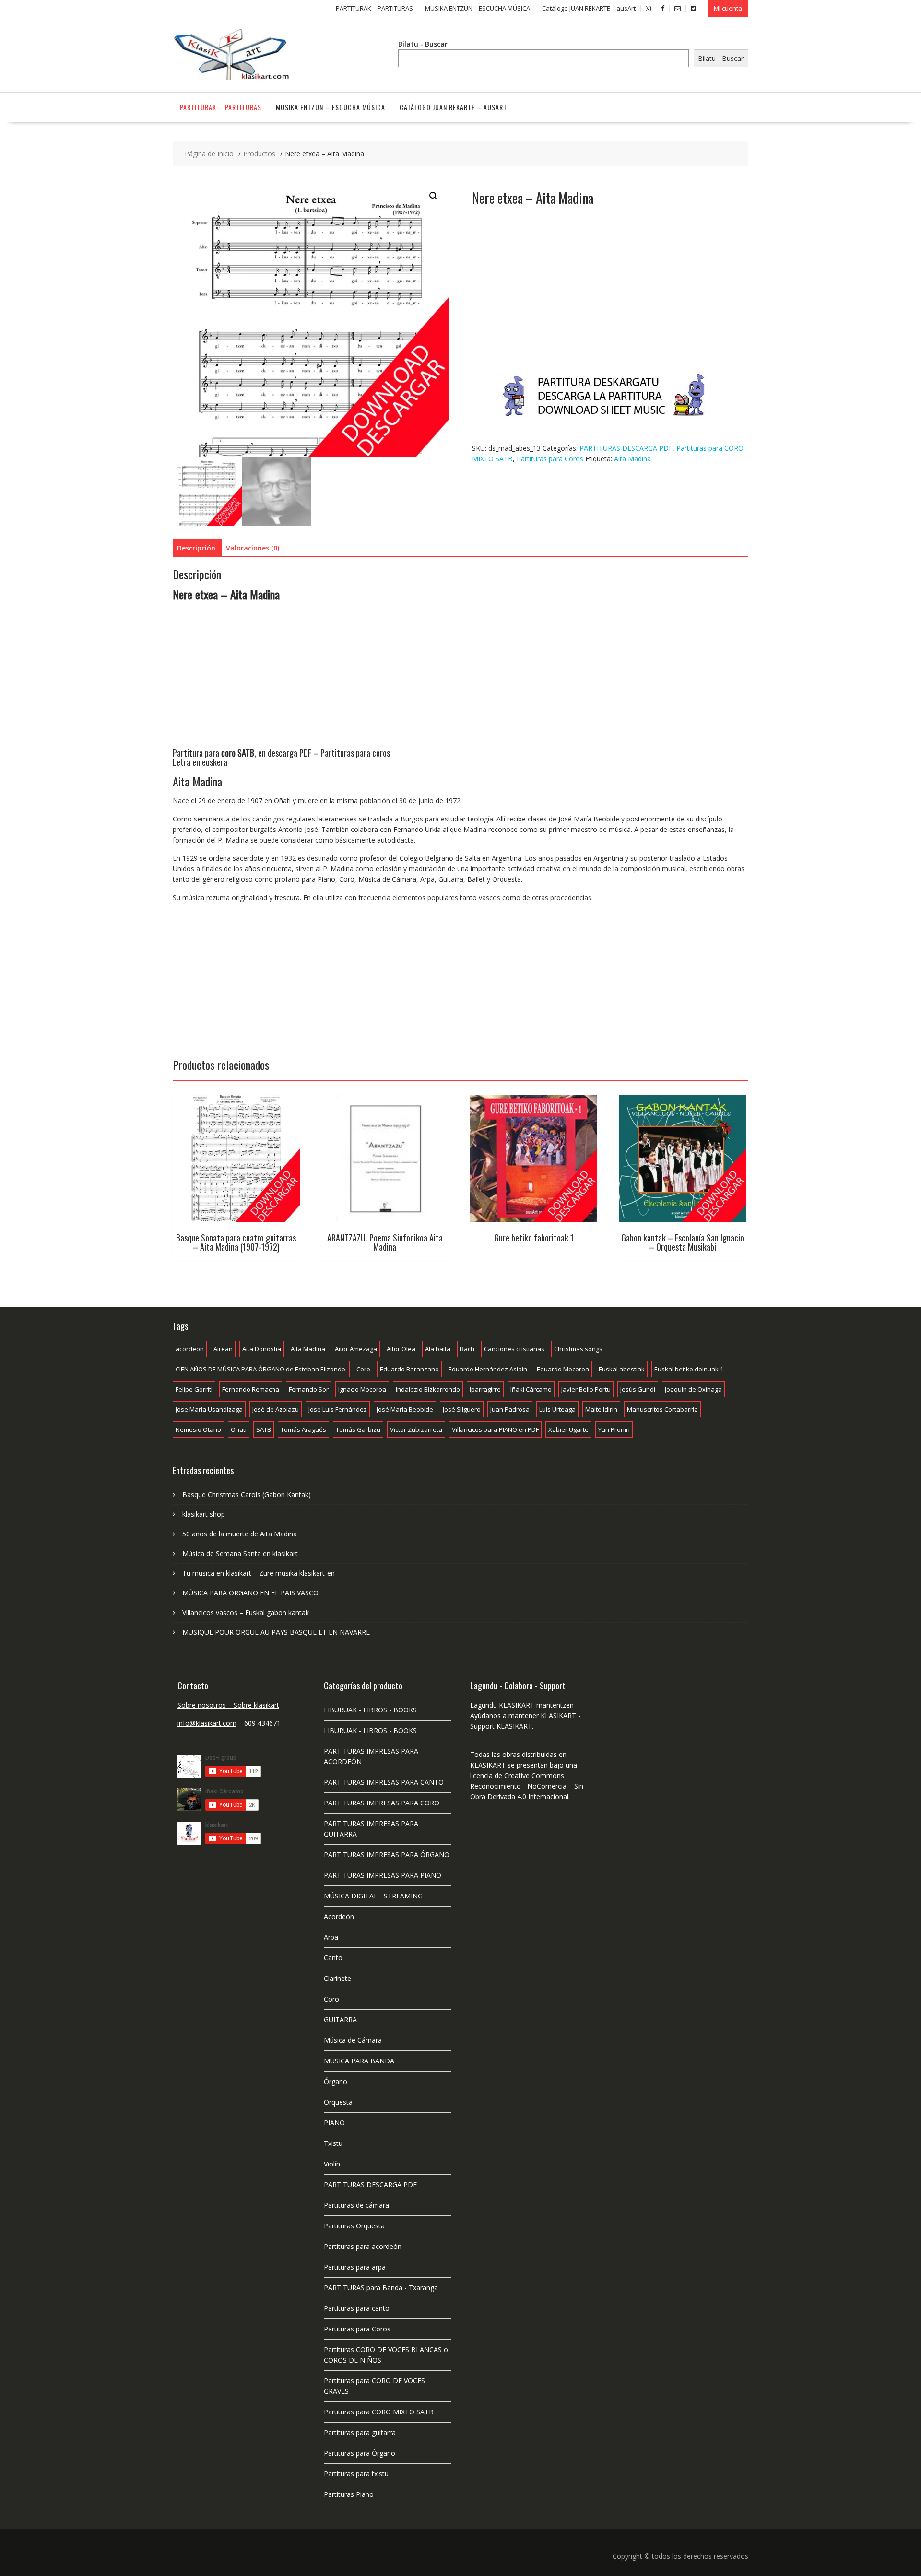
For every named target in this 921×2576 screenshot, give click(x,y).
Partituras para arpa (355, 2267)
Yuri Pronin (614, 1429)
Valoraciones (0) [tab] (253, 548)
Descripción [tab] (196, 548)
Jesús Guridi (638, 1389)
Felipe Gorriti (194, 1389)
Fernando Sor (309, 1389)
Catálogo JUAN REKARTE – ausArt (589, 8)
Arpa (331, 1937)
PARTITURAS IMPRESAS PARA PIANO (383, 1875)
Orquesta (338, 2102)
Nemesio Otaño (198, 1429)
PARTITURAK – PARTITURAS (374, 8)
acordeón (190, 1349)
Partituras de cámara (356, 2205)
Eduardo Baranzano (409, 1369)
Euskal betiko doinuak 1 (689, 1369)
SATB (264, 1429)
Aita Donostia (262, 1349)
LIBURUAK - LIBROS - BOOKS (370, 1710)
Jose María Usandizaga (209, 1409)
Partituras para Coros (550, 459)
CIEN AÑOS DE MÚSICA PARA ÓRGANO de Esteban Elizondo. (261, 1369)
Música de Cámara (353, 2040)
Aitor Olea (401, 1349)
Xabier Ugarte (568, 1429)
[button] (434, 196)
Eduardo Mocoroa (563, 1369)
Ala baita (438, 1349)
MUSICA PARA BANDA (359, 2061)
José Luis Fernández (338, 1409)
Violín (332, 2164)
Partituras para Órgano (360, 2453)
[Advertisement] (610, 299)
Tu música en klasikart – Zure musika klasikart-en (259, 1573)
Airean (223, 1349)
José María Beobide (405, 1409)
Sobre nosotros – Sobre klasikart (228, 1705)
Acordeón (339, 1916)
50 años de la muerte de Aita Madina (240, 1534)
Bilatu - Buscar (423, 44)
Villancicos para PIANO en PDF (495, 1429)
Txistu (333, 2143)
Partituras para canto (357, 2308)
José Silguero (462, 1409)
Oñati (239, 1429)
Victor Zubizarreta (416, 1429)
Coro (363, 1369)
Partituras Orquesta (354, 2226)
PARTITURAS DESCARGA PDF (626, 448)
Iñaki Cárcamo (531, 1389)
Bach (467, 1349)
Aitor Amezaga (356, 1349)
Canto (333, 1958)
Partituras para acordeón (363, 2246)
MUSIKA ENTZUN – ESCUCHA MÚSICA (478, 8)
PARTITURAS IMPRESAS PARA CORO (382, 1803)
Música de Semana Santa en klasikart (240, 1553)
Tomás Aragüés (303, 1429)
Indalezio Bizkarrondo (428, 1389)
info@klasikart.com (207, 1723)
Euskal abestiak (622, 1369)
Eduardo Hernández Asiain (488, 1369)
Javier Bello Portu (586, 1389)
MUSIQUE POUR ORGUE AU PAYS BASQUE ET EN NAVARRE (276, 1632)
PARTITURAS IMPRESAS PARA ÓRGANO (387, 1855)
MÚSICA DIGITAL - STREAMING (373, 1896)
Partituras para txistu (356, 2474)
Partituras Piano (349, 2494)
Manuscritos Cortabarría (662, 1409)
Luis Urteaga (557, 1409)
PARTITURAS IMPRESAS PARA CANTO (384, 1782)
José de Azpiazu (276, 1409)
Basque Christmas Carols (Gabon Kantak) (247, 1494)
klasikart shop (204, 1514)
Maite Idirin (601, 1409)
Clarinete (337, 1978)
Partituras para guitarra (360, 2432)
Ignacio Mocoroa (362, 1389)
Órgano (336, 2081)
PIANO (334, 2123)
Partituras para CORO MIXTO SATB (379, 2412)
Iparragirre (485, 1389)
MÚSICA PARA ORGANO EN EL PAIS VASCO (250, 1593)
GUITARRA (340, 2020)
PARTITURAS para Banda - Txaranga (381, 2288)
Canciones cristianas (514, 1349)
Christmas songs (578, 1349)
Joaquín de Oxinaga (693, 1389)
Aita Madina (632, 459)
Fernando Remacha (251, 1389)
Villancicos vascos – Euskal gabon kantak (246, 1612)
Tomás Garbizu (358, 1429)
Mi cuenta (728, 8)
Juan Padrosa (510, 1409)
